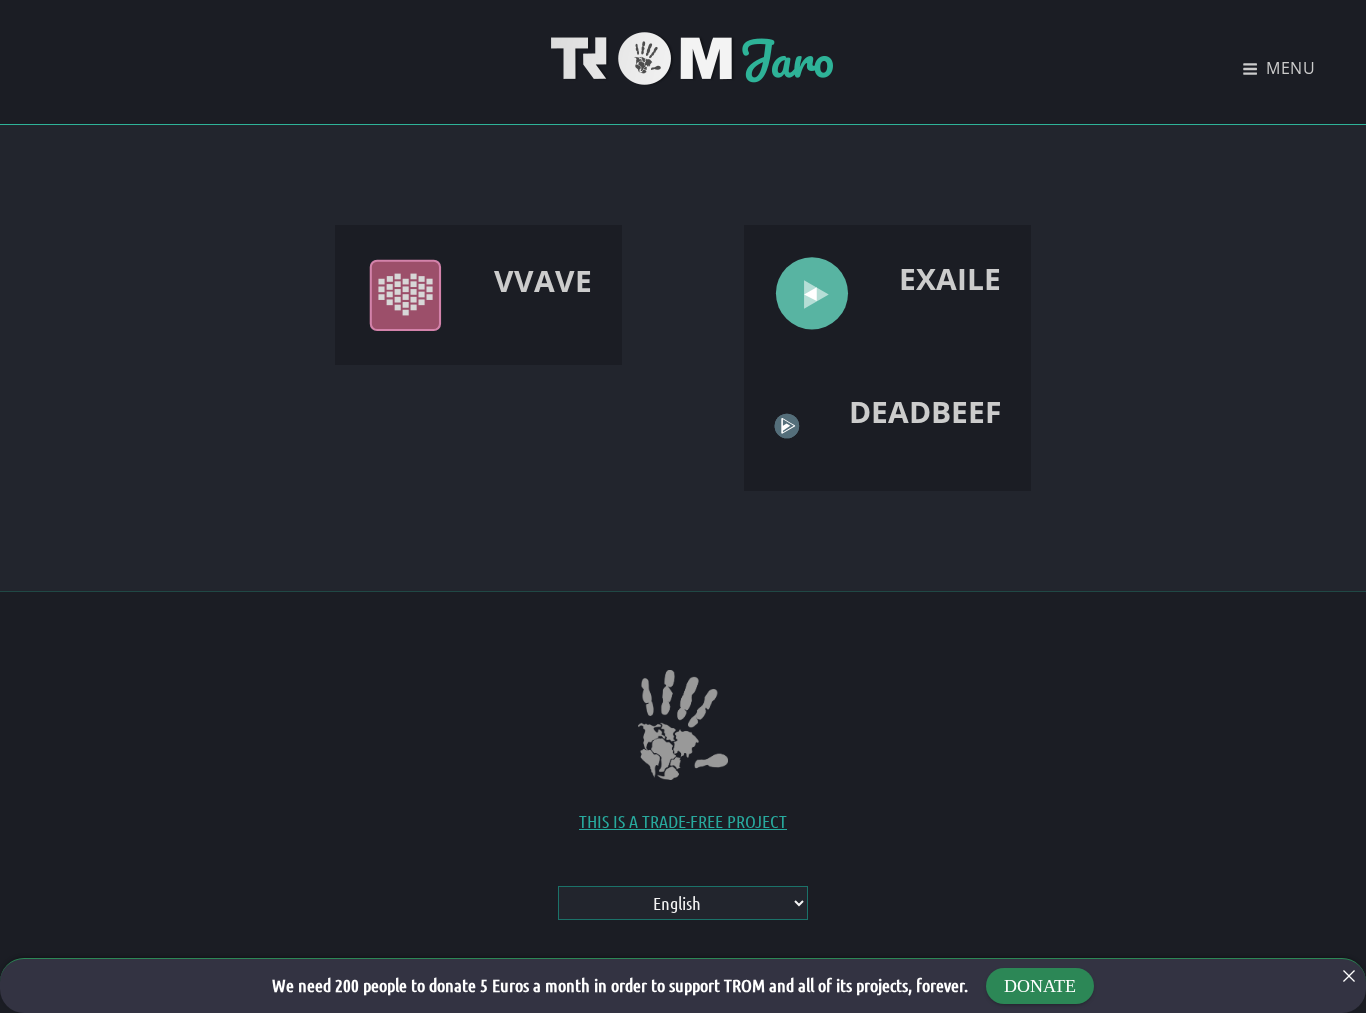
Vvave (543, 280)
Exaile (950, 278)
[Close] (1349, 976)
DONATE (1040, 986)
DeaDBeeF (925, 411)
